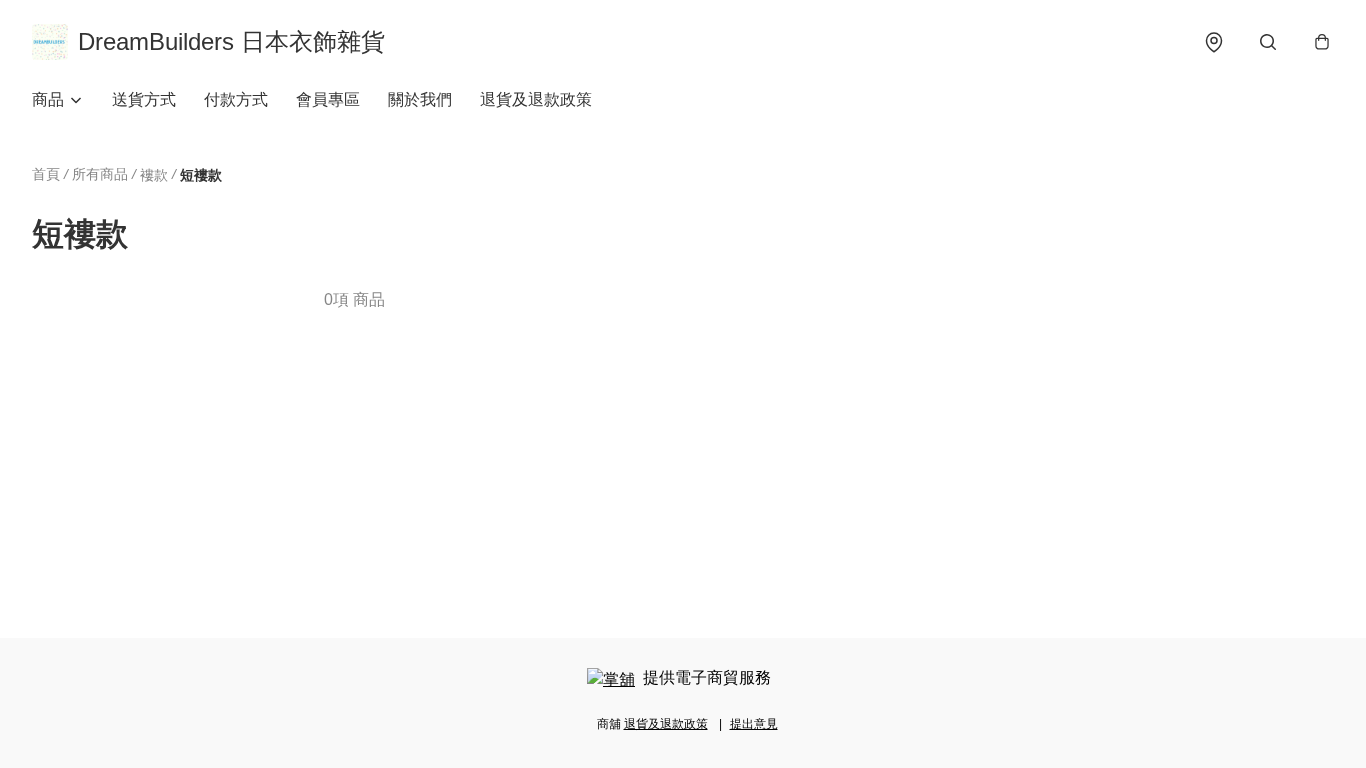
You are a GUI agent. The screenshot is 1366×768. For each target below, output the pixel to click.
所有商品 (100, 174)
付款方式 (236, 99)
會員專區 (328, 99)
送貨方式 (144, 99)
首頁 (46, 174)
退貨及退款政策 (536, 99)
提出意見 (754, 724)
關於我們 (420, 99)
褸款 (154, 175)
